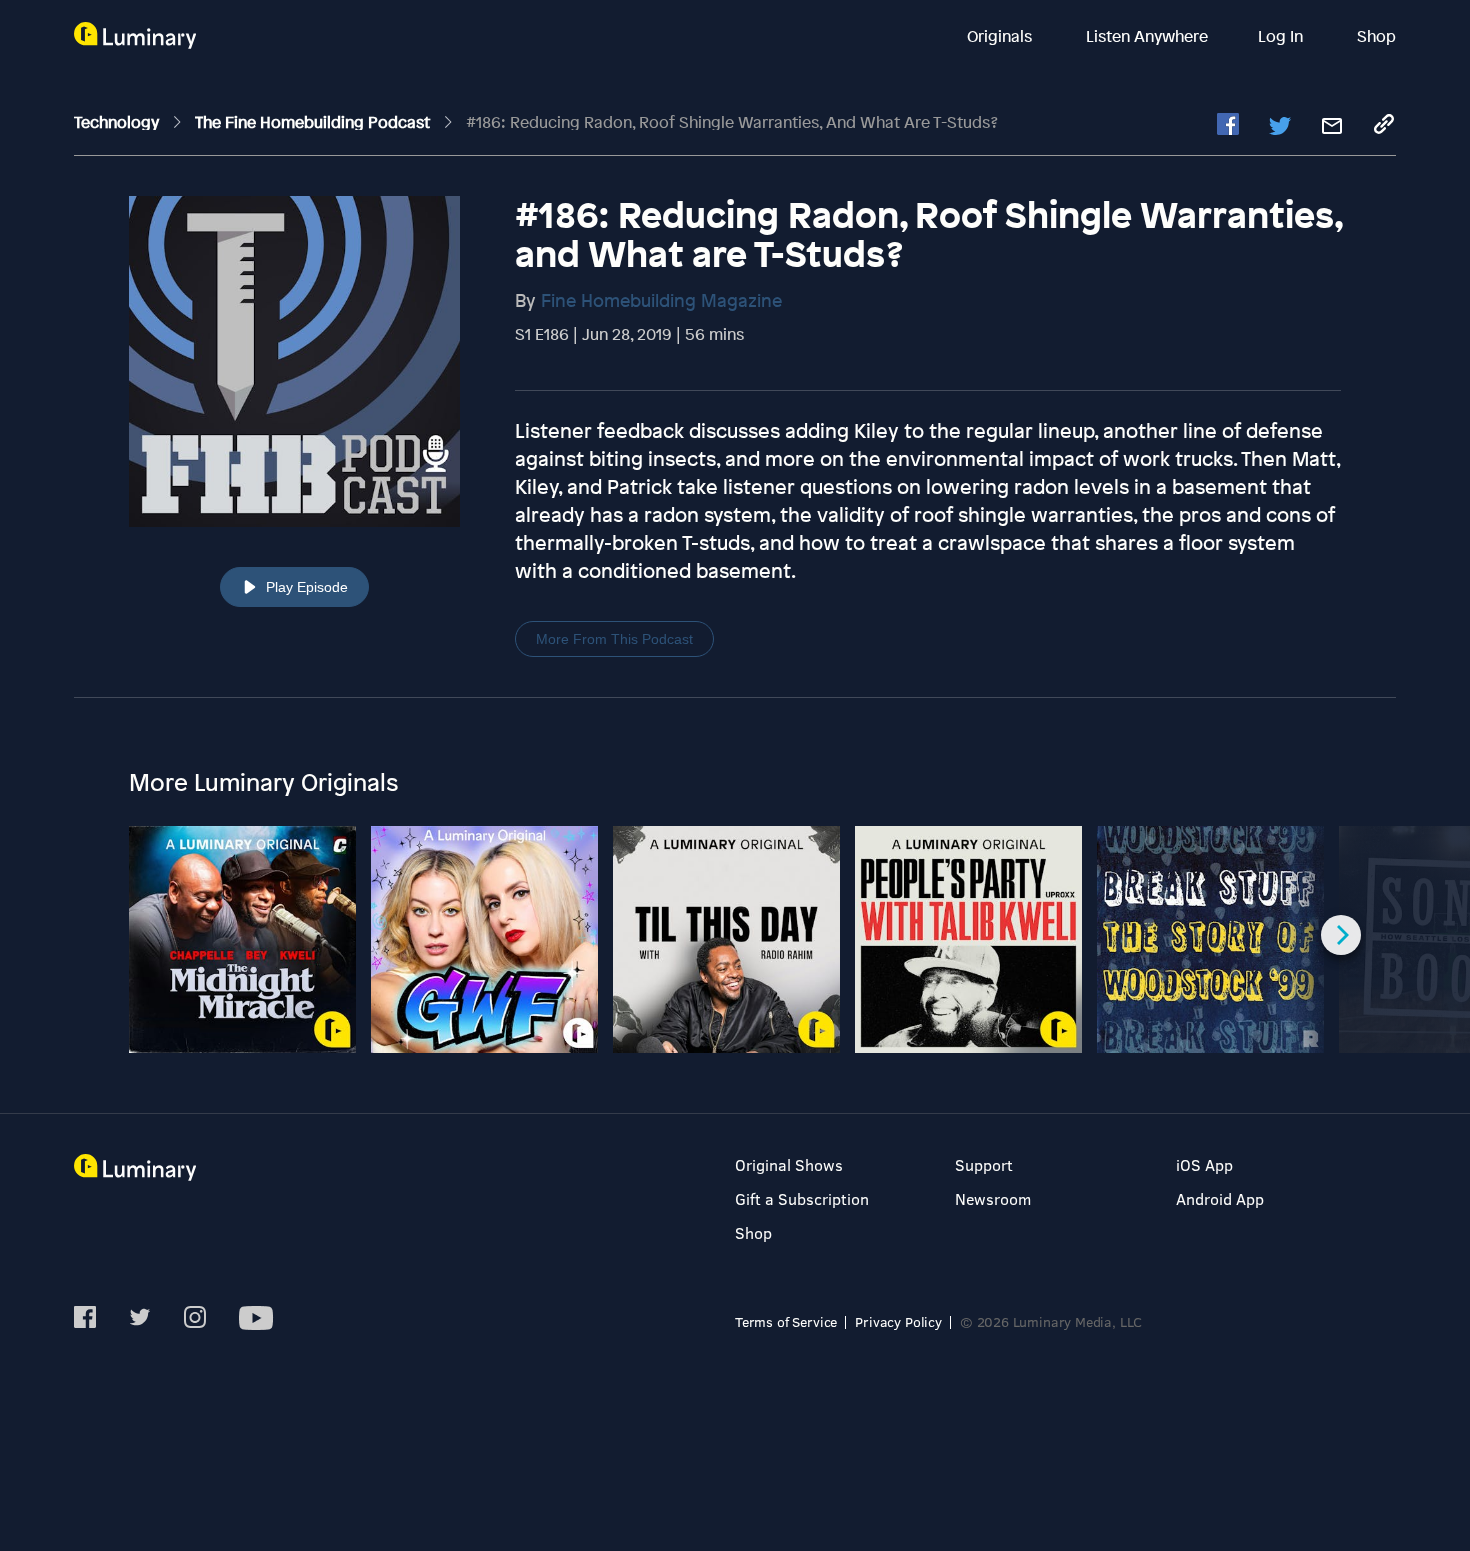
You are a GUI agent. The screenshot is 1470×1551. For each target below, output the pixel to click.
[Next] (1341, 935)
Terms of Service (786, 1321)
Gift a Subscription (802, 1198)
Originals (1001, 36)
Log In (1282, 36)
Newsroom (993, 1198)
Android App (1220, 1198)
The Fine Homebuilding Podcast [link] (314, 122)
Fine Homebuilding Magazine (661, 300)
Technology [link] (118, 122)
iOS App (1204, 1164)
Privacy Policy (898, 1321)
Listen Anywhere (1147, 36)
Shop (1376, 36)
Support (984, 1164)
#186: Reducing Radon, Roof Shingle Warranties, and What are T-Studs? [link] (732, 122)
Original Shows (789, 1164)
